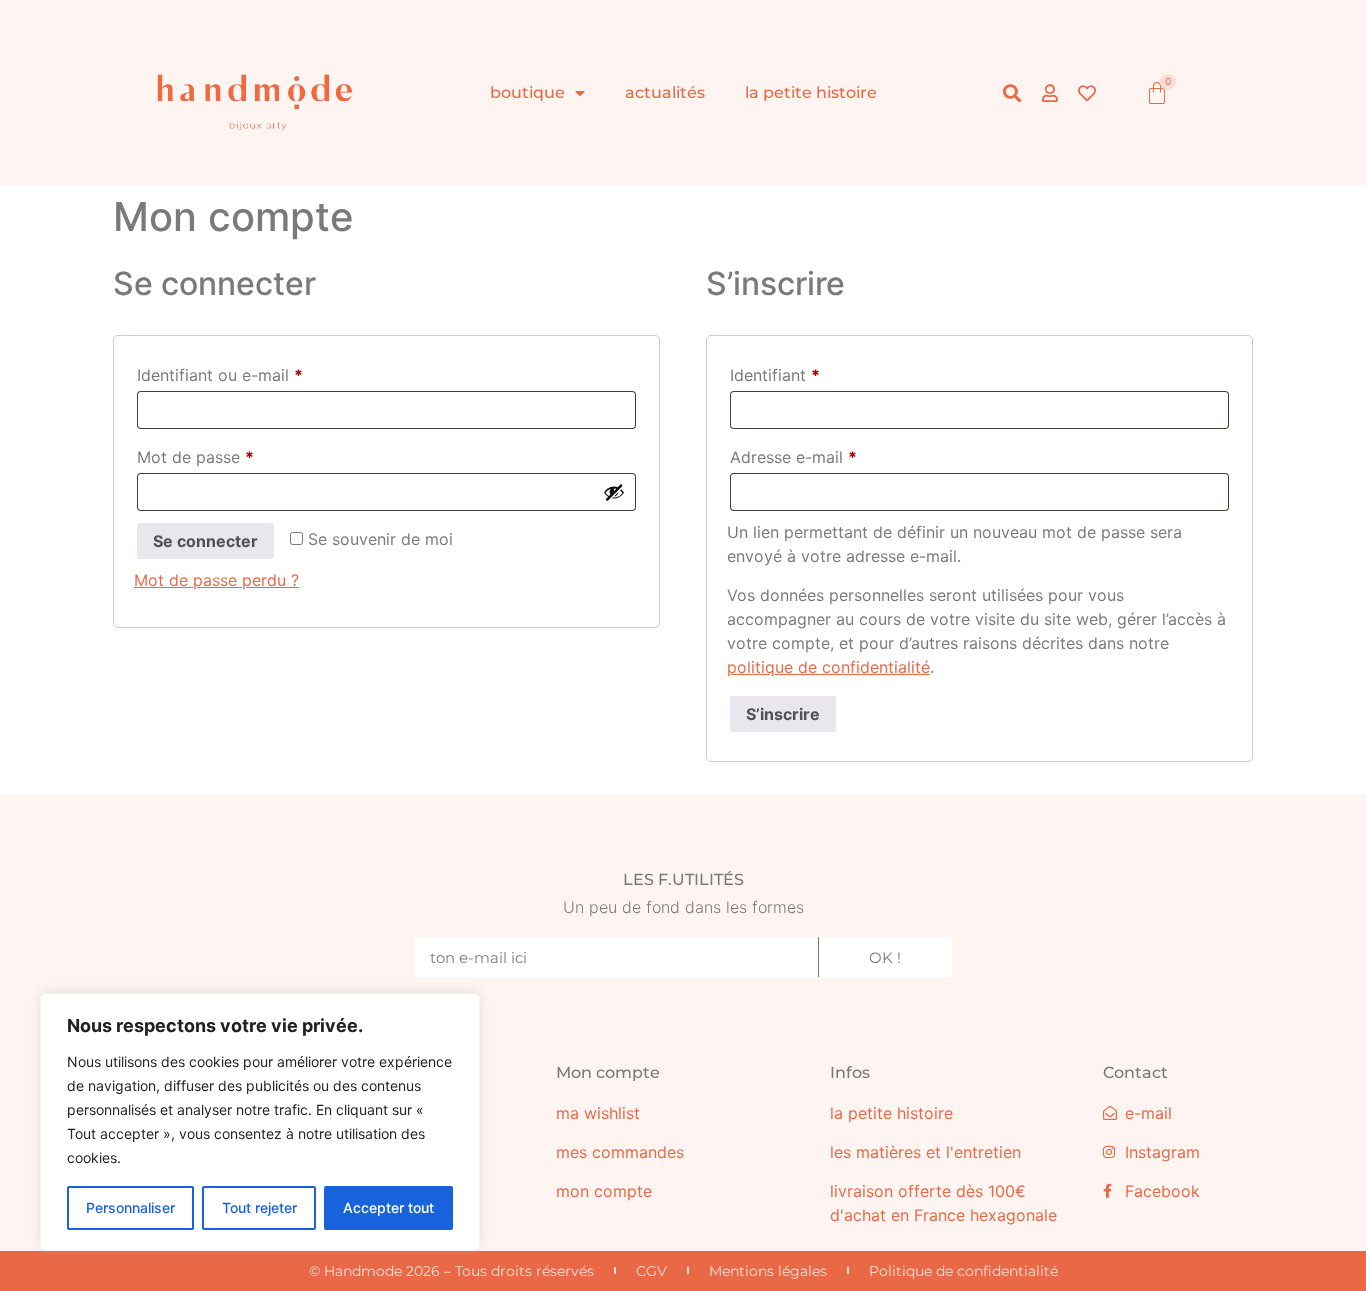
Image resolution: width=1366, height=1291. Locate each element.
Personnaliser (130, 1207)
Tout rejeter (259, 1207)
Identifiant (816, 372)
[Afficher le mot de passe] (614, 492)
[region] (260, 1122)
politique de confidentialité (828, 667)
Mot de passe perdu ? (216, 580)
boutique (527, 92)
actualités (665, 92)
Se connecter (205, 541)
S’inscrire (783, 714)
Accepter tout (388, 1207)
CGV (651, 1271)
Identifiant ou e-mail (261, 372)
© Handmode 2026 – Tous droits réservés (451, 1271)
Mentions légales (768, 1271)
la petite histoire (811, 92)
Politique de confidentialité (963, 1271)
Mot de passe (237, 454)
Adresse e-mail (835, 454)
